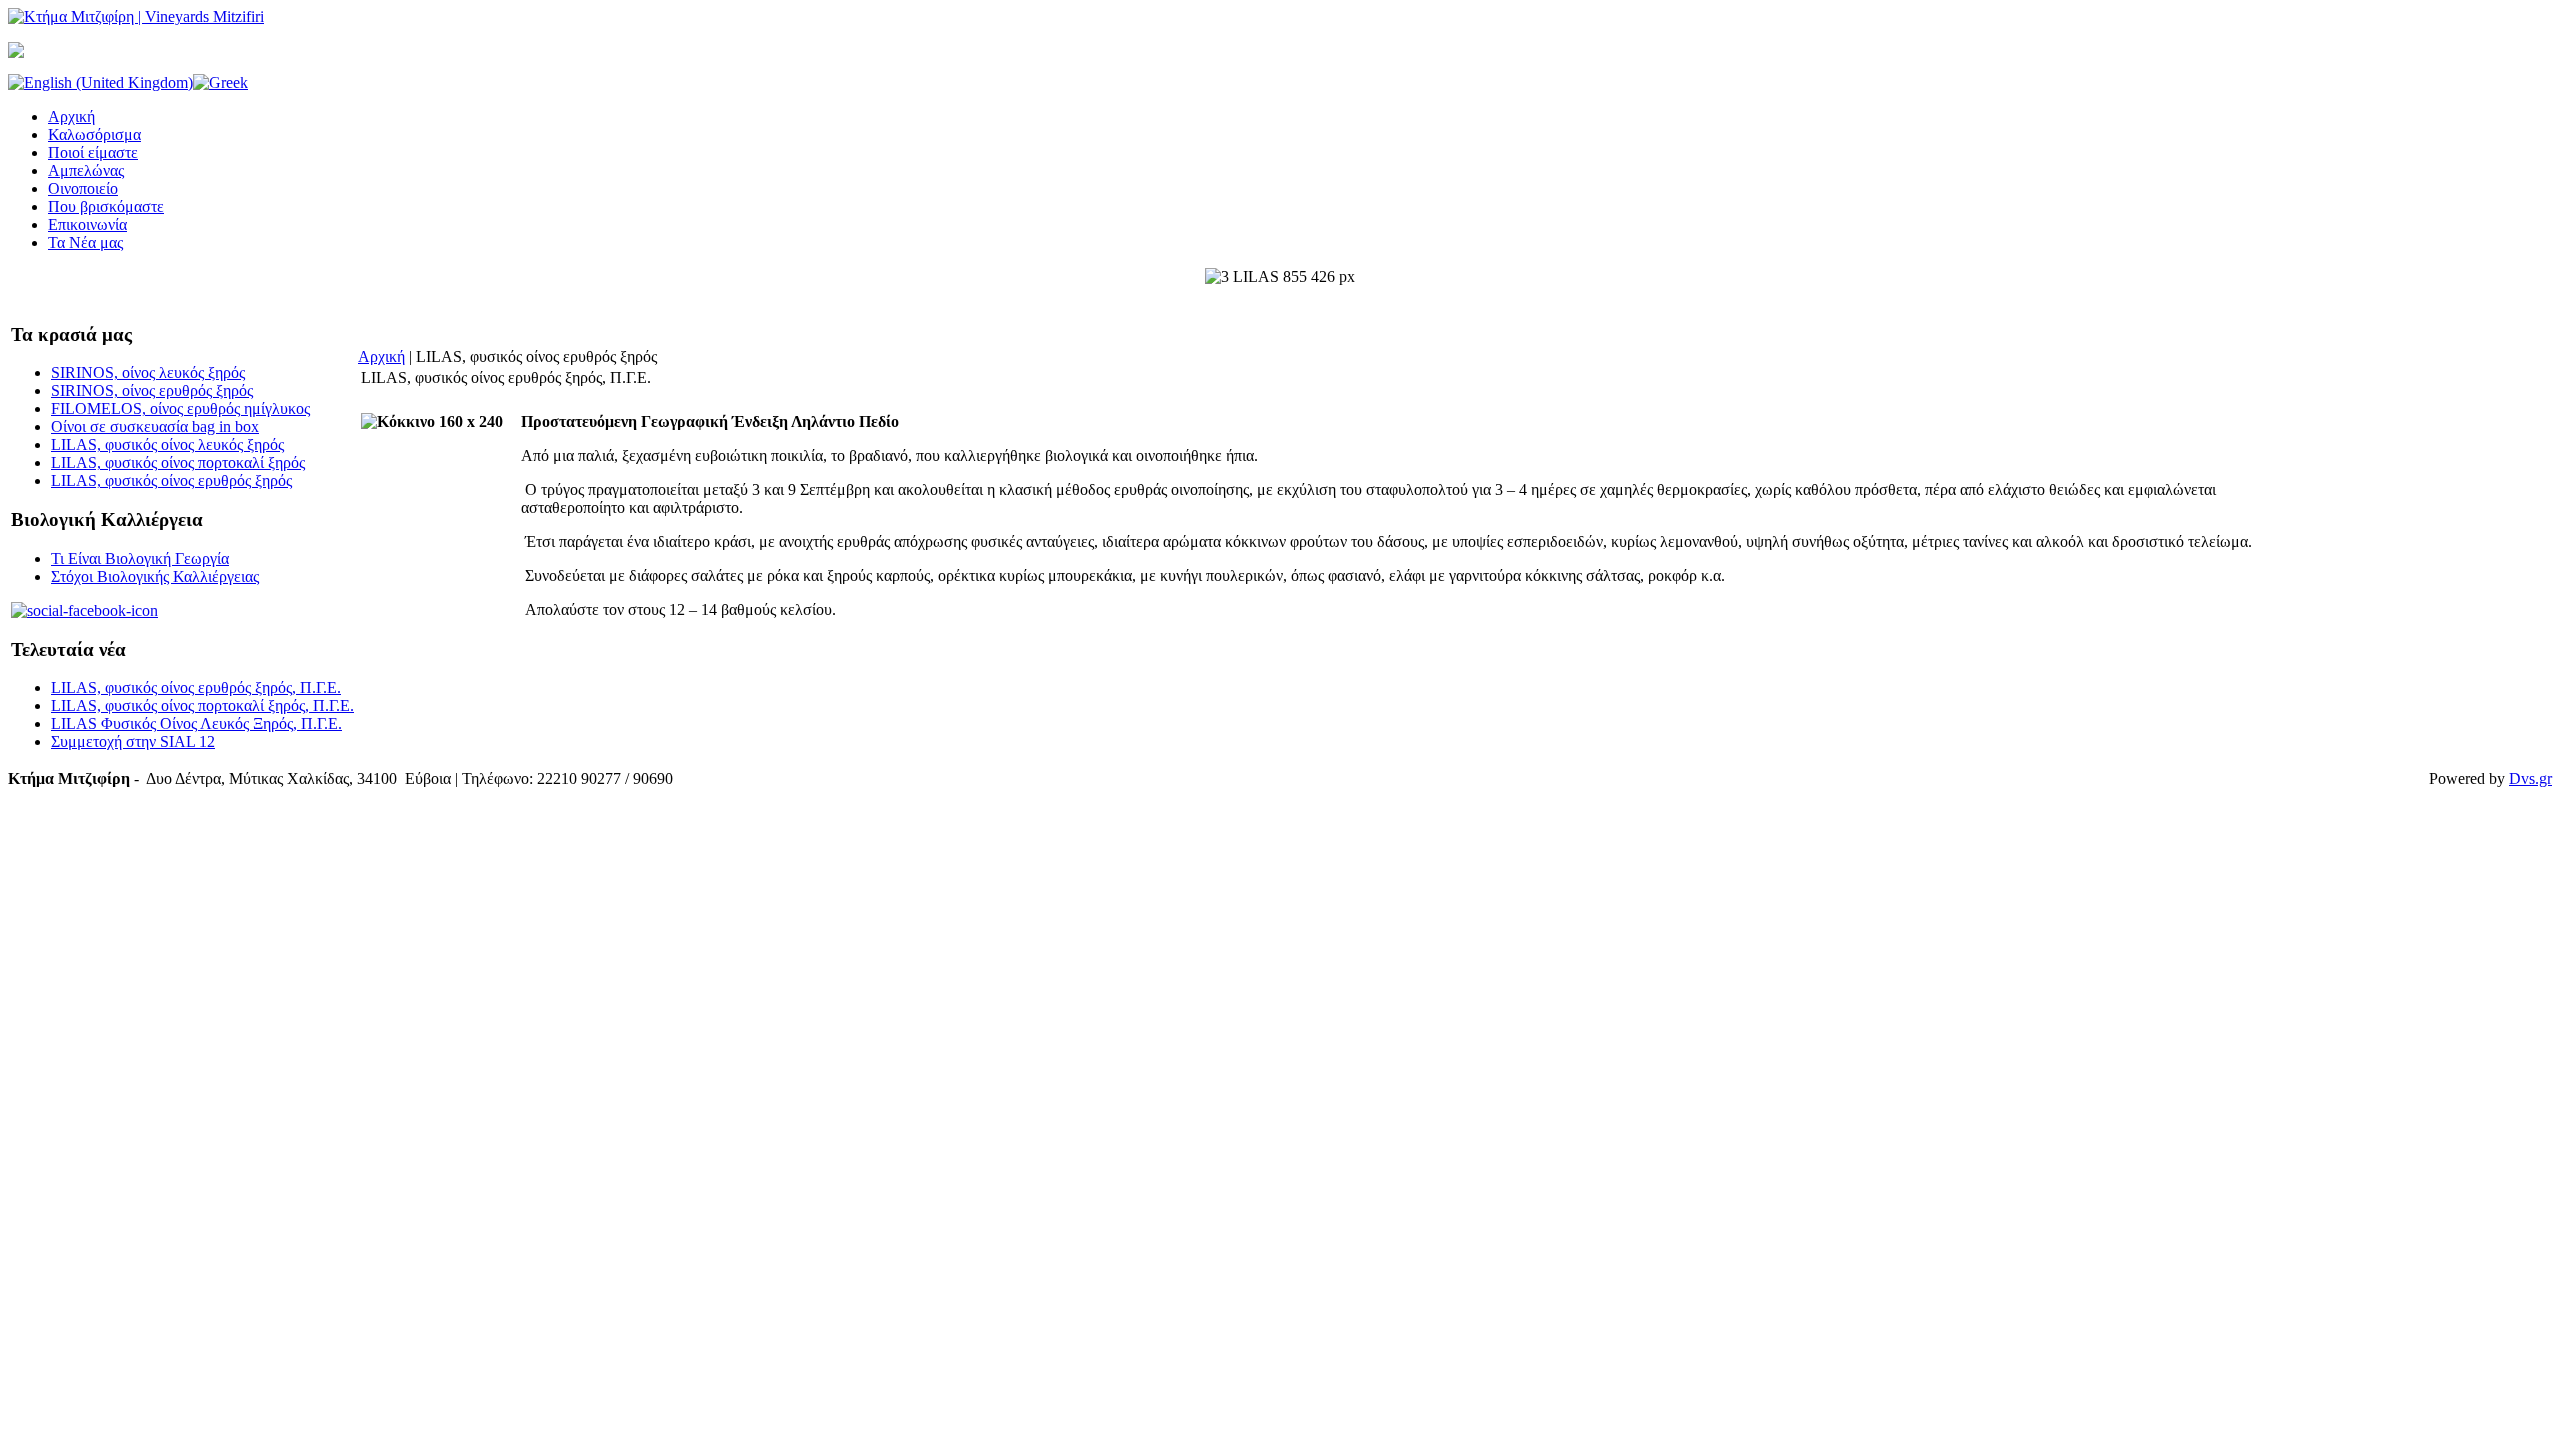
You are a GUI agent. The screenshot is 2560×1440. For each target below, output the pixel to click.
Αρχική (381, 356)
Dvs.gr (2530, 778)
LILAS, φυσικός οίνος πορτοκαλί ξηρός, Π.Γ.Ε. (202, 705)
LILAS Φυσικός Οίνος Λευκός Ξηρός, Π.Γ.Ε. (196, 723)
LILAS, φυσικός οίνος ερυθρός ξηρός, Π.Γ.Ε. (196, 687)
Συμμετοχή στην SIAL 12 (133, 741)
